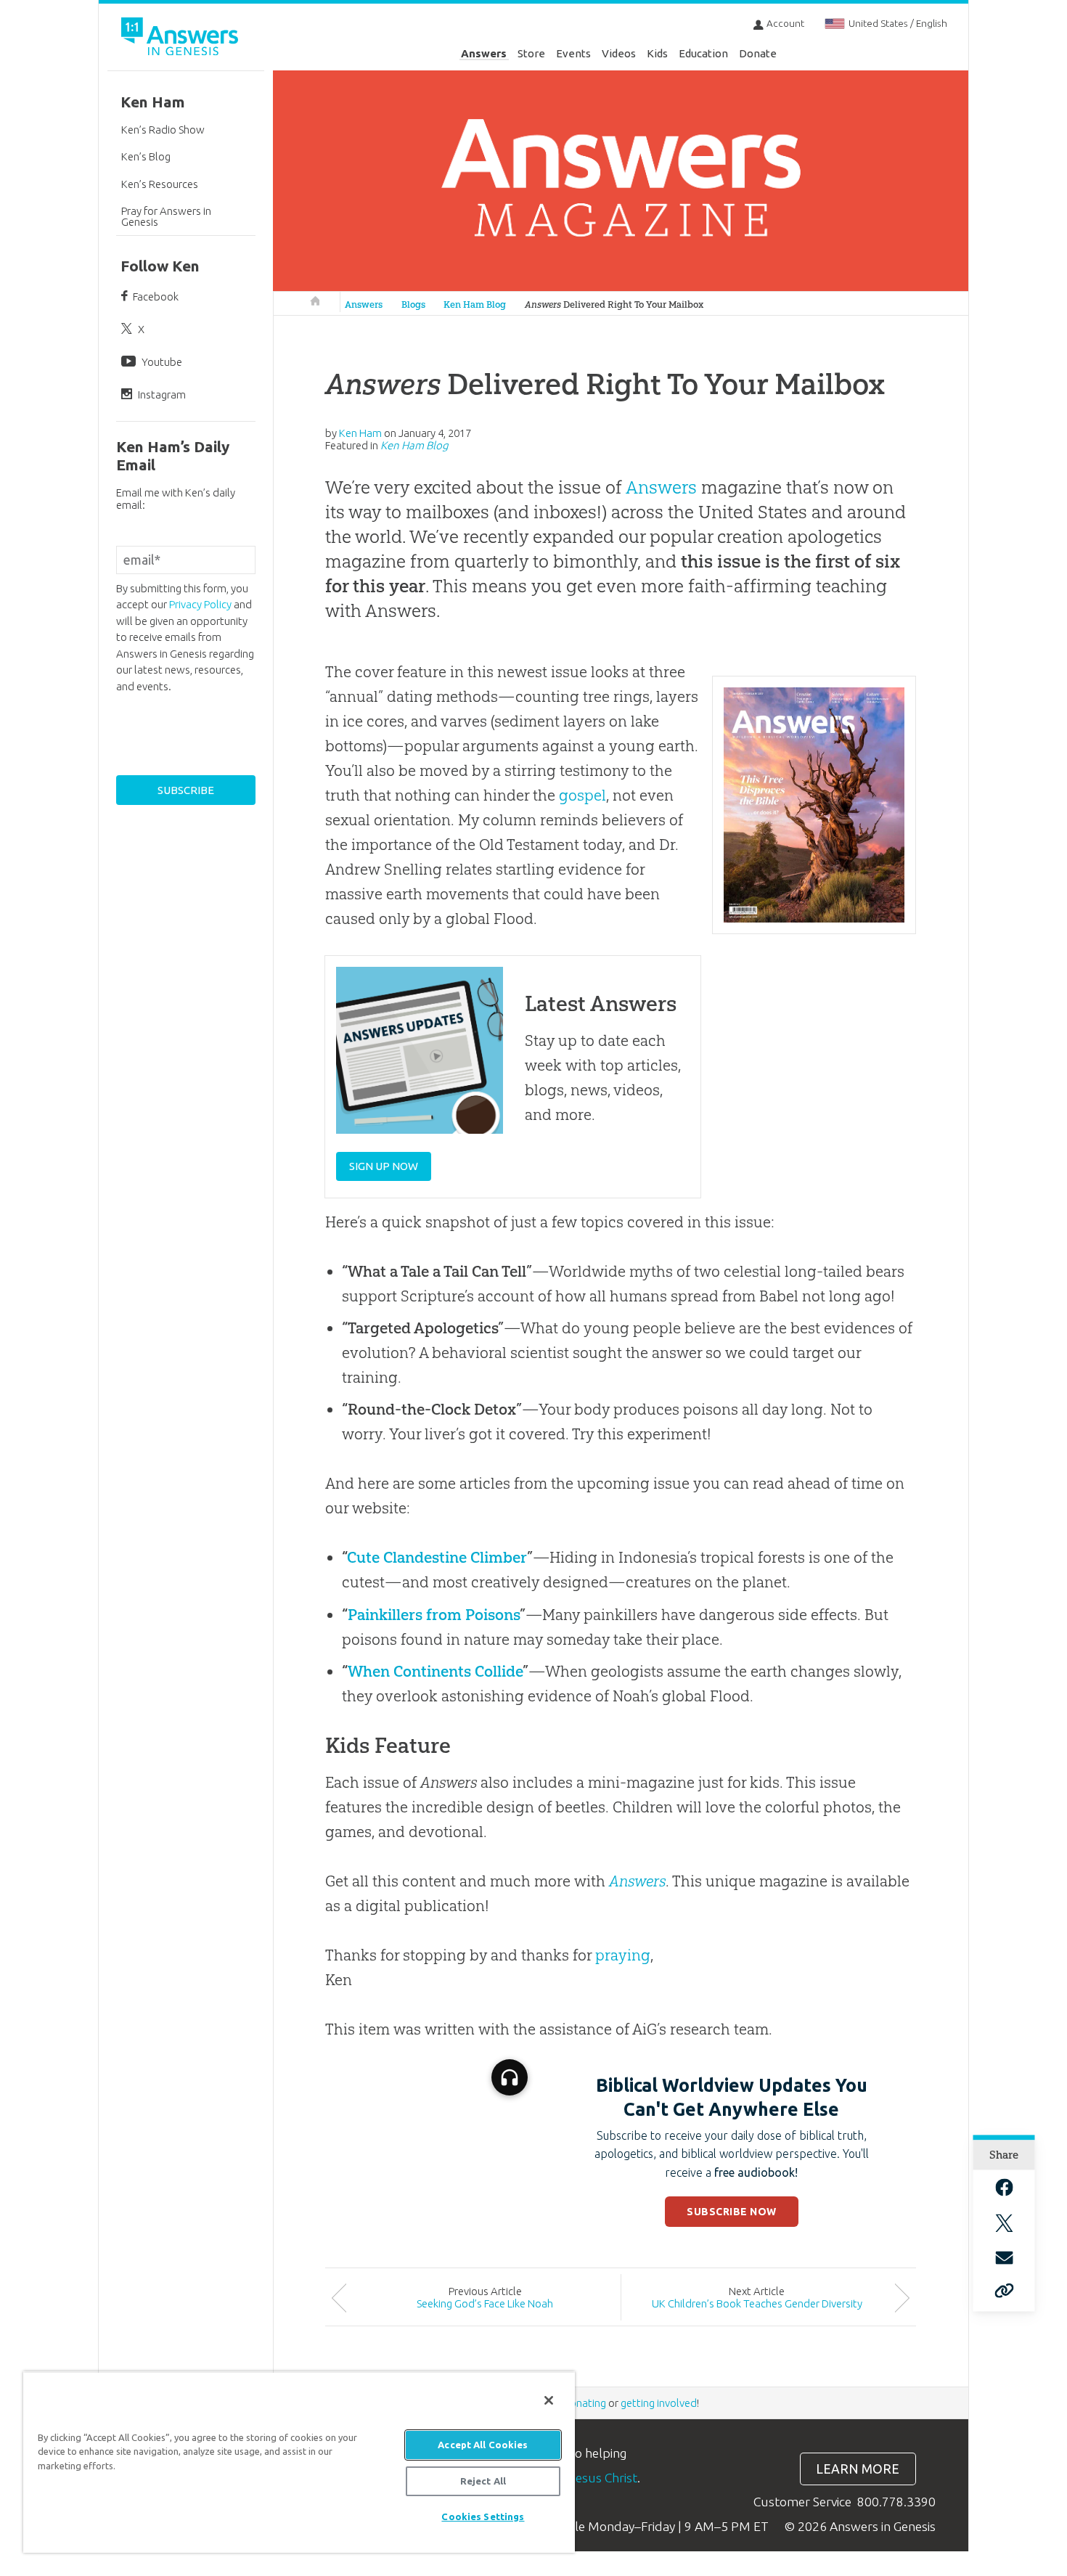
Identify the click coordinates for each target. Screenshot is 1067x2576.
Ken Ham (153, 102)
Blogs (413, 304)
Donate (758, 53)
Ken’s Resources (160, 184)
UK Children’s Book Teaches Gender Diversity (757, 2303)
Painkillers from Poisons (434, 1615)
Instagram (162, 394)
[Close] (549, 2400)
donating (585, 2403)
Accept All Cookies (483, 2445)
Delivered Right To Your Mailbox (614, 304)
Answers (484, 53)
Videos (619, 53)
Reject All (483, 2481)
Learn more (858, 2469)
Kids (657, 53)
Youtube (162, 362)
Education (703, 53)
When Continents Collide (435, 1671)
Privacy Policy (200, 604)
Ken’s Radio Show (163, 130)
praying (623, 1955)
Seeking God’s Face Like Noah (485, 2303)
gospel (582, 795)
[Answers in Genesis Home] (181, 39)
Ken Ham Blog (475, 304)
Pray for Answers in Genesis (166, 216)
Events (573, 53)
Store (531, 53)
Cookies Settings (483, 2516)
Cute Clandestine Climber (437, 1557)
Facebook (156, 297)
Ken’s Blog (146, 156)
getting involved (659, 2403)
